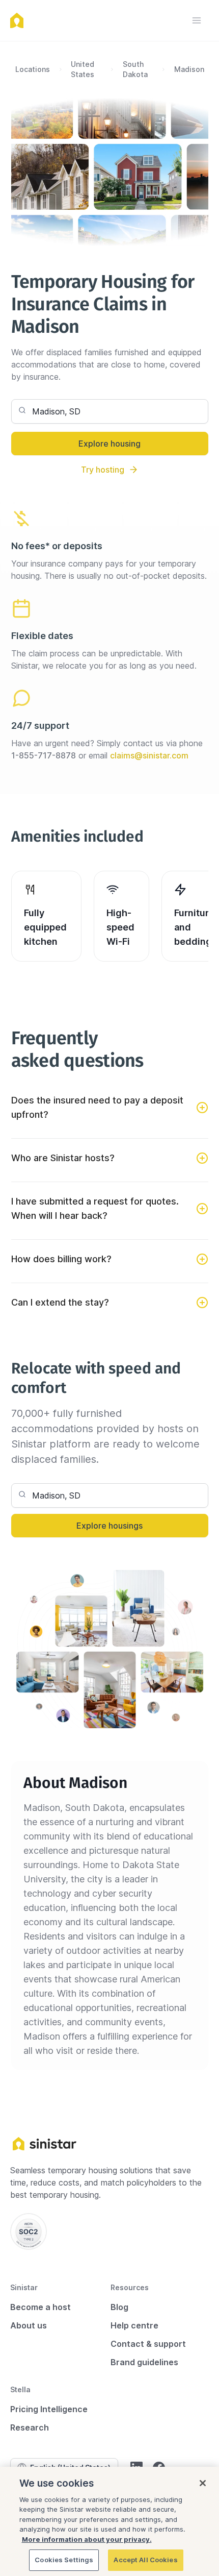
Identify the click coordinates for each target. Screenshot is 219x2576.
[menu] (197, 20)
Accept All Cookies (145, 2560)
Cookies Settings (64, 2560)
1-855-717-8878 (44, 755)
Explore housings (109, 1526)
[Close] (203, 2483)
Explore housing (109, 444)
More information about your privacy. (87, 2539)
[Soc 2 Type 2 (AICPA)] (29, 2231)
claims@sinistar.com (149, 755)
